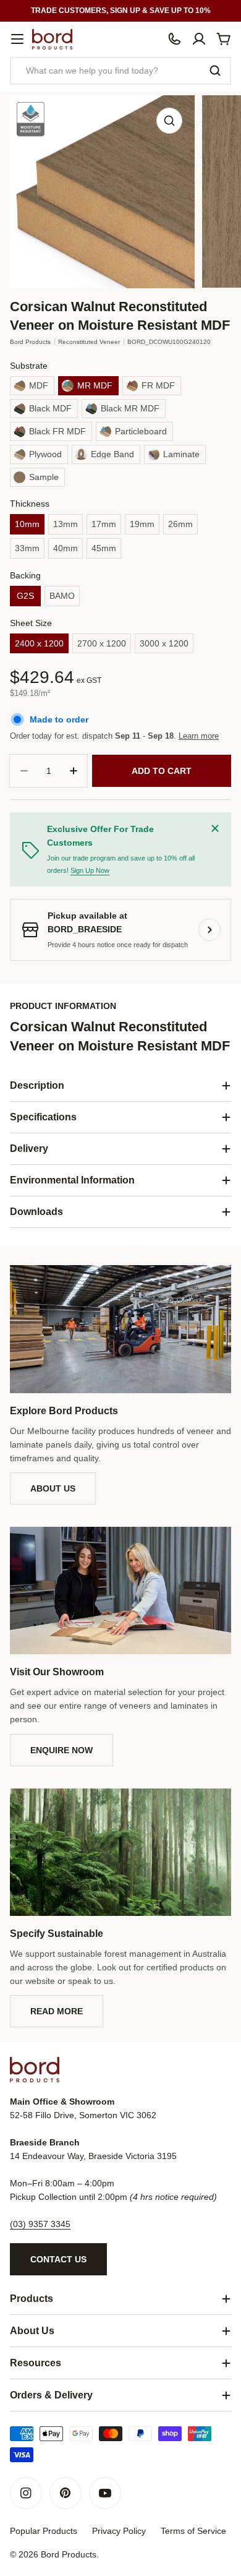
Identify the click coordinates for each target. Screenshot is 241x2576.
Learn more (199, 736)
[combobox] (120, 71)
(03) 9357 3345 (40, 2224)
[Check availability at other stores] (209, 930)
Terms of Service (193, 2531)
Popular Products (44, 2531)
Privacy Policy (119, 2531)
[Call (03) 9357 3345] (174, 39)
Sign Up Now (90, 870)
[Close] (215, 828)
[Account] (199, 39)
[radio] (32, 386)
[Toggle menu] (17, 39)
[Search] (215, 71)
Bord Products (30, 342)
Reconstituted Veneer (89, 342)
